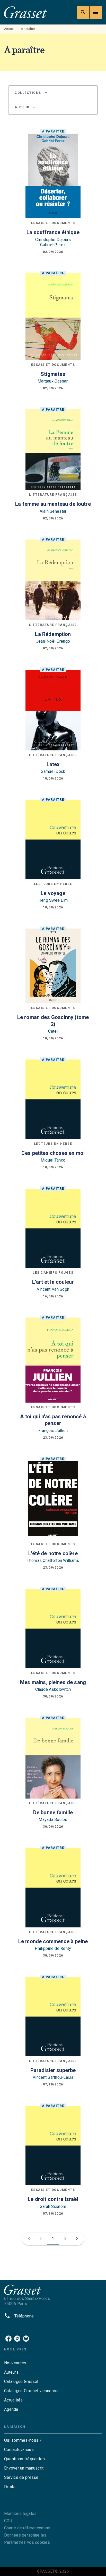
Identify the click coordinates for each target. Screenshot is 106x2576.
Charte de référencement (27, 2528)
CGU (8, 2521)
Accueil (10, 29)
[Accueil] (26, 12)
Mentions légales (20, 2513)
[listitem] (8, 2339)
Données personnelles (25, 2535)
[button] (31, 93)
